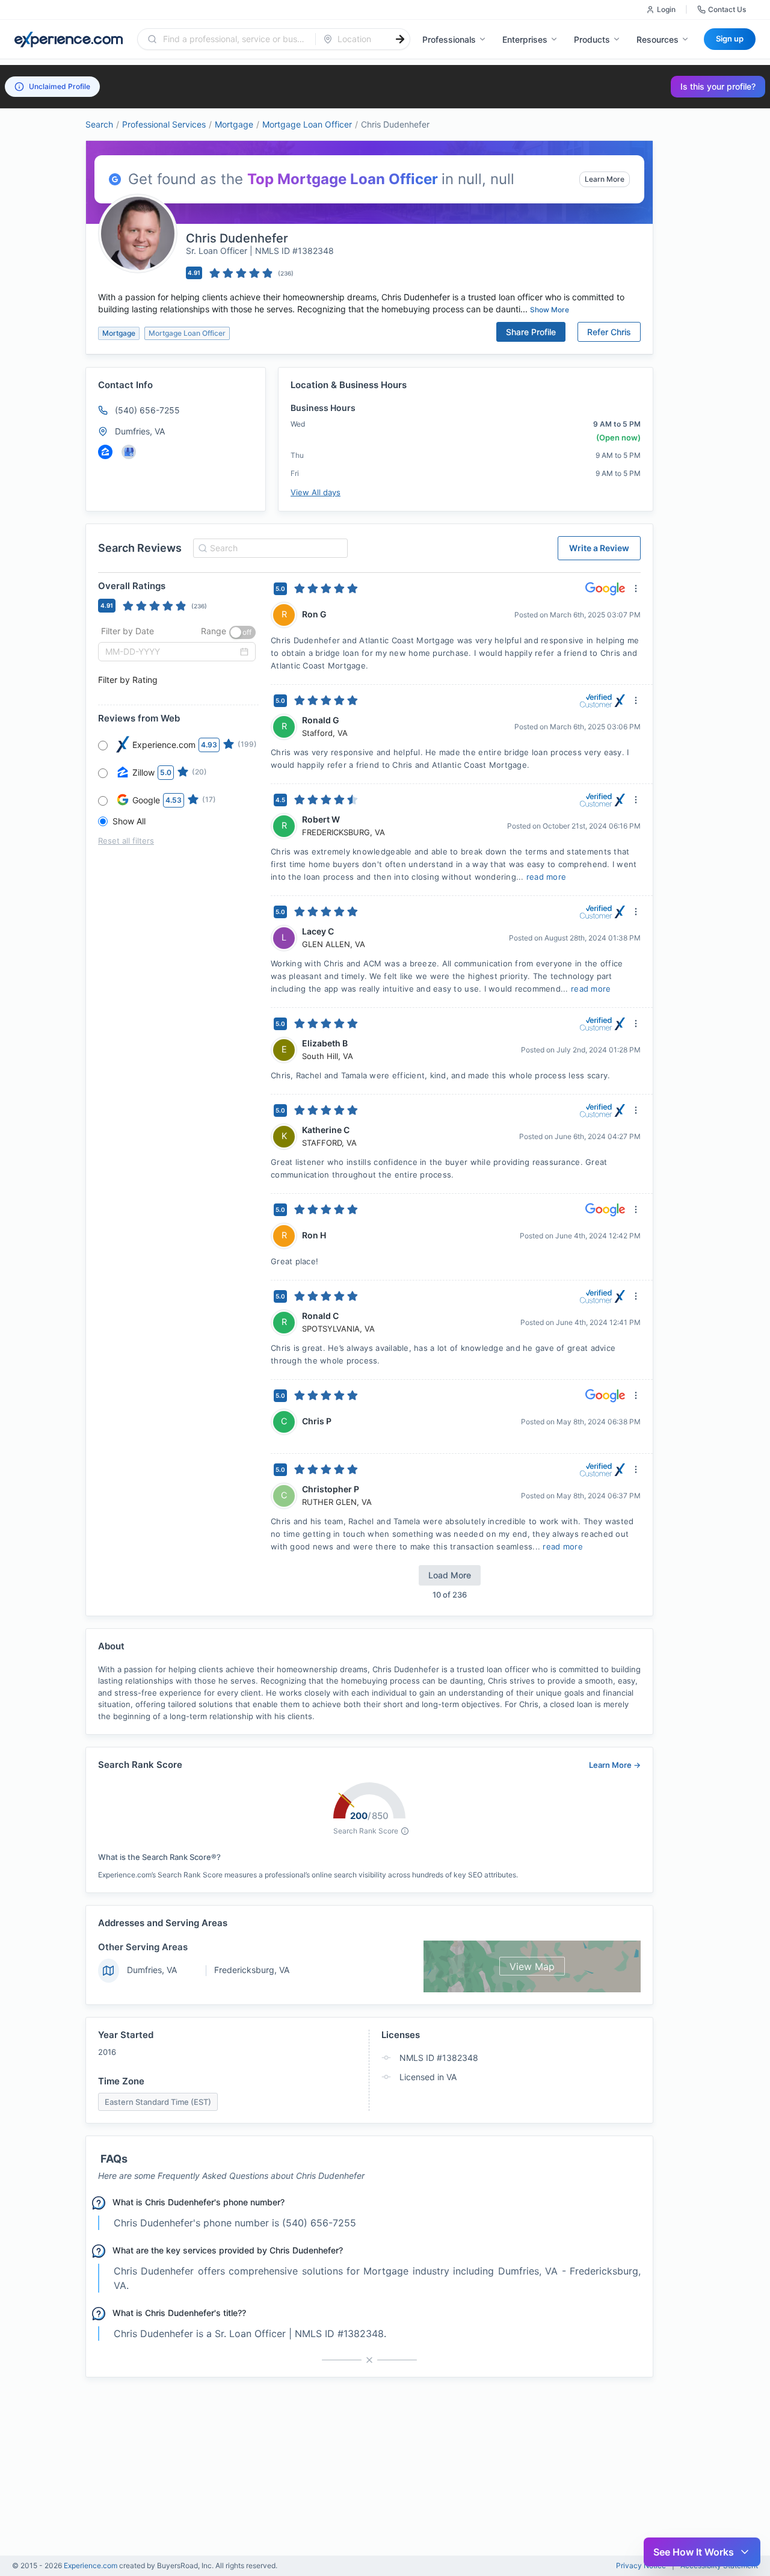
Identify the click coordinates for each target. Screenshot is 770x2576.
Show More (550, 310)
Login (666, 9)
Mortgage (234, 124)
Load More (450, 1575)
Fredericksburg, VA (252, 1970)
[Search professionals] (400, 39)
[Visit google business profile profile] (129, 452)
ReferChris (609, 332)
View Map (532, 1966)
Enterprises (525, 39)
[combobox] (234, 39)
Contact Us (727, 9)
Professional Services (164, 124)
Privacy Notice (641, 2566)
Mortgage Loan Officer (307, 124)
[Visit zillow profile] (105, 452)
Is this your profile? (718, 86)
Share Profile (531, 332)
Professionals (449, 39)
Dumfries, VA (152, 1970)
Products (592, 39)
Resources (658, 39)
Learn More (605, 179)
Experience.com (91, 2565)
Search (99, 124)
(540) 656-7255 (147, 410)
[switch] (242, 632)
